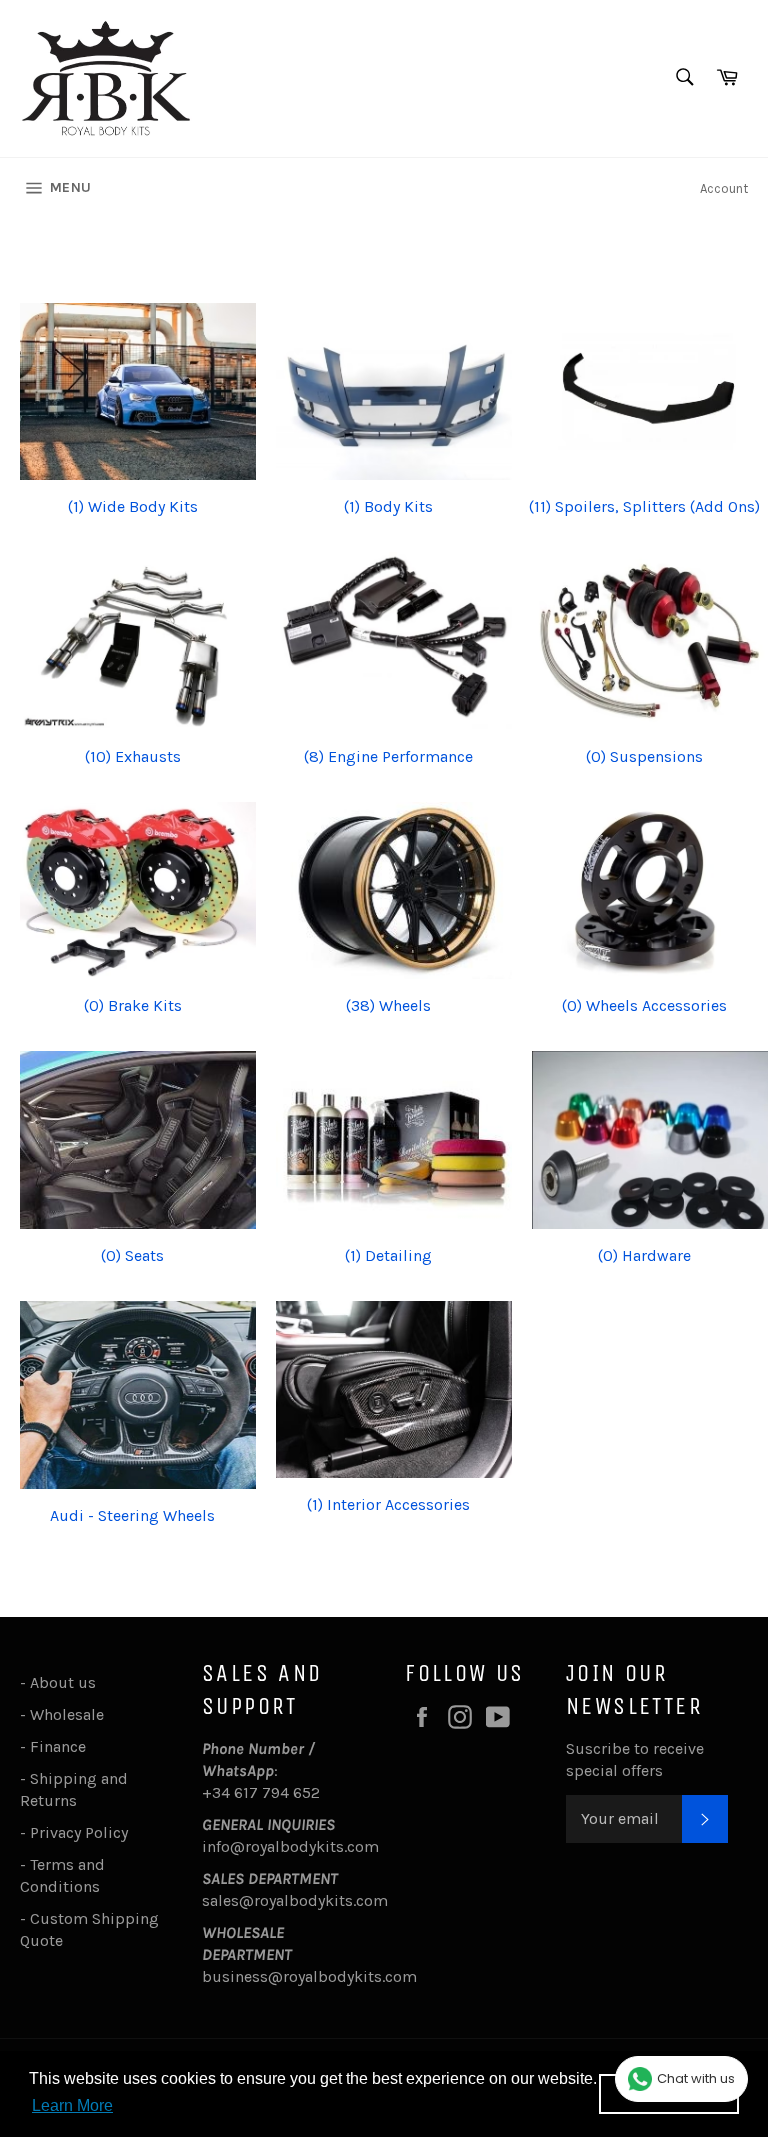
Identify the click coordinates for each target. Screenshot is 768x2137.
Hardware (644, 1255)
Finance (58, 1746)
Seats (132, 1255)
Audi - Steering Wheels (132, 1515)
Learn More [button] (72, 2105)
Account (724, 188)
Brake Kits (133, 1005)
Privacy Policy (79, 1832)
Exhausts (133, 756)
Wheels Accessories (644, 1005)
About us (63, 1682)
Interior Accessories (388, 1504)
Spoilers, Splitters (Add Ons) (644, 506)
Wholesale (71, 1714)
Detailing (388, 1255)
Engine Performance (388, 756)
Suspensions (644, 756)
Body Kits (388, 506)
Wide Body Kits (133, 506)
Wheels (388, 1005)
